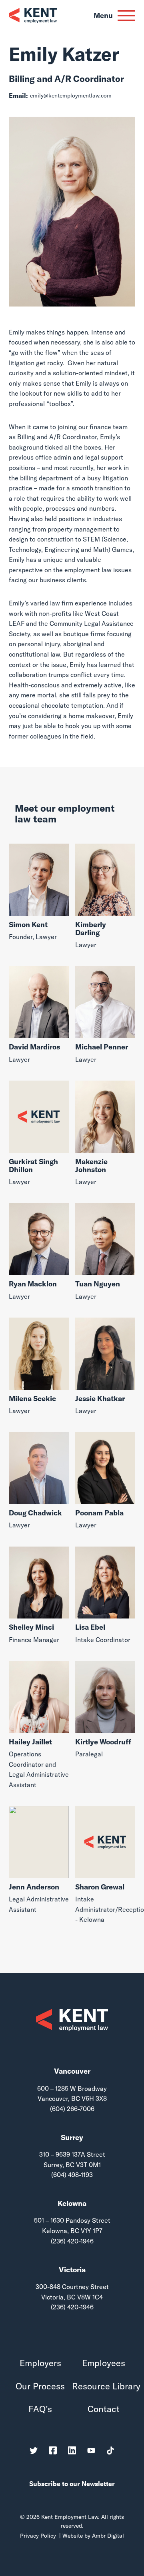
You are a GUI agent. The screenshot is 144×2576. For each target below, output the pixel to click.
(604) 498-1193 (72, 2175)
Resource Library (104, 2386)
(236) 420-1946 (72, 2241)
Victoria (72, 2270)
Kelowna (72, 2203)
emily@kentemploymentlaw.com (71, 96)
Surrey (72, 2137)
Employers (40, 2363)
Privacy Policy (38, 2536)
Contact (104, 2409)
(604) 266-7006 (72, 2109)
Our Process (40, 2386)
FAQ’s (40, 2409)
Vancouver (72, 2071)
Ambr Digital (108, 2536)
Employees (104, 2363)
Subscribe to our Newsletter (72, 2484)
